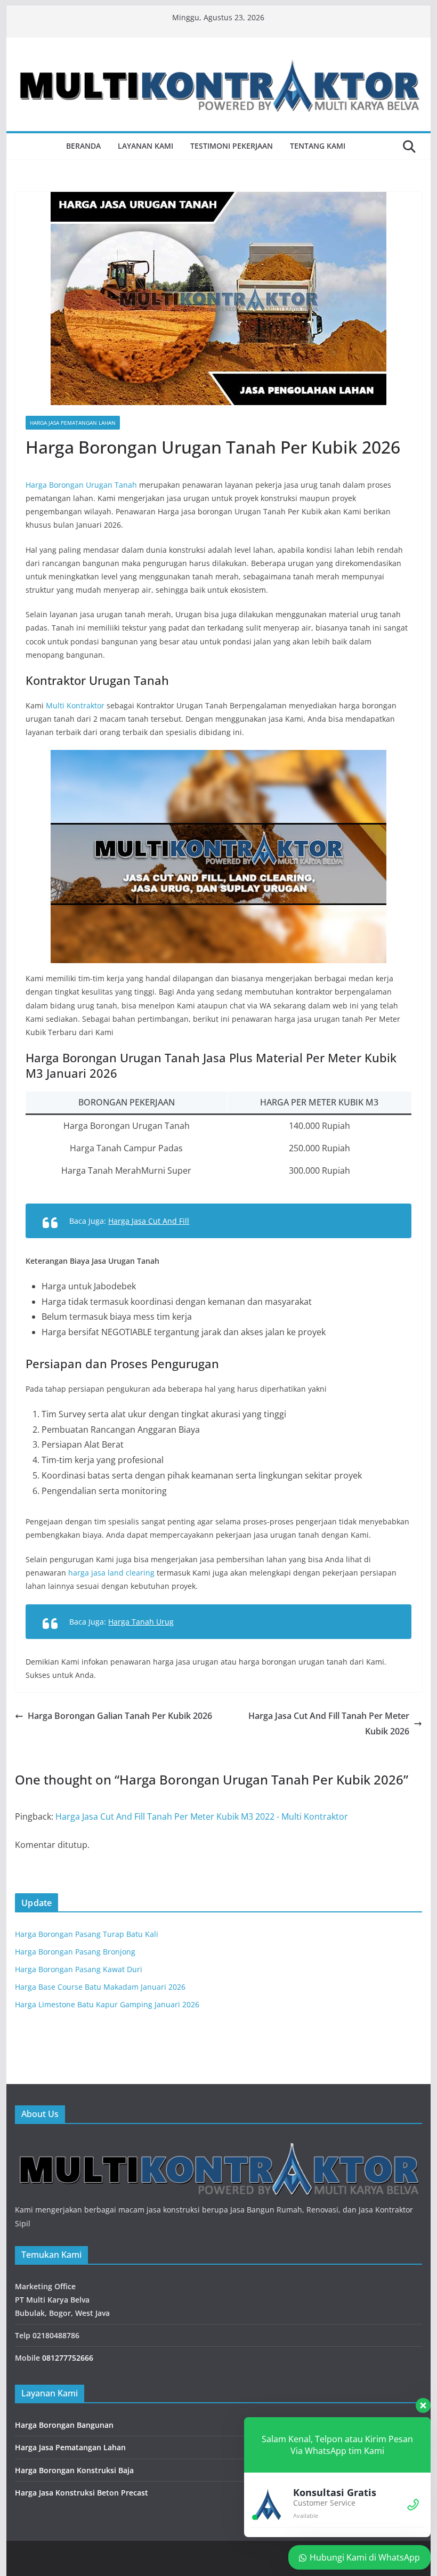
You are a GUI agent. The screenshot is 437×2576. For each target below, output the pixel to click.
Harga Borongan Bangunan (64, 2425)
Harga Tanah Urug (141, 1622)
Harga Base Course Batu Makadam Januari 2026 (100, 1987)
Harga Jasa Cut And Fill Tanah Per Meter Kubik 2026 (329, 1723)
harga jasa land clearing (111, 1573)
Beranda (83, 146)
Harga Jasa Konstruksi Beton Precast (82, 2493)
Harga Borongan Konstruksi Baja (74, 2470)
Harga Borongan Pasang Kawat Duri (79, 1969)
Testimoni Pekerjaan (232, 146)
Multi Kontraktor (76, 705)
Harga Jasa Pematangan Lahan (73, 423)
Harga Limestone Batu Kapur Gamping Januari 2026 (107, 2004)
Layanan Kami (145, 146)
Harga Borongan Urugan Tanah (81, 485)
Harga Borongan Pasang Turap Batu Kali (87, 1934)
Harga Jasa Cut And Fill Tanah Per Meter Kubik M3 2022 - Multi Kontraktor (202, 1816)
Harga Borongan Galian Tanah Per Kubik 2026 (120, 1716)
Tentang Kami (318, 146)
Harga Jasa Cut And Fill (149, 1221)
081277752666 (68, 2358)
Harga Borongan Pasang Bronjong (75, 1952)
